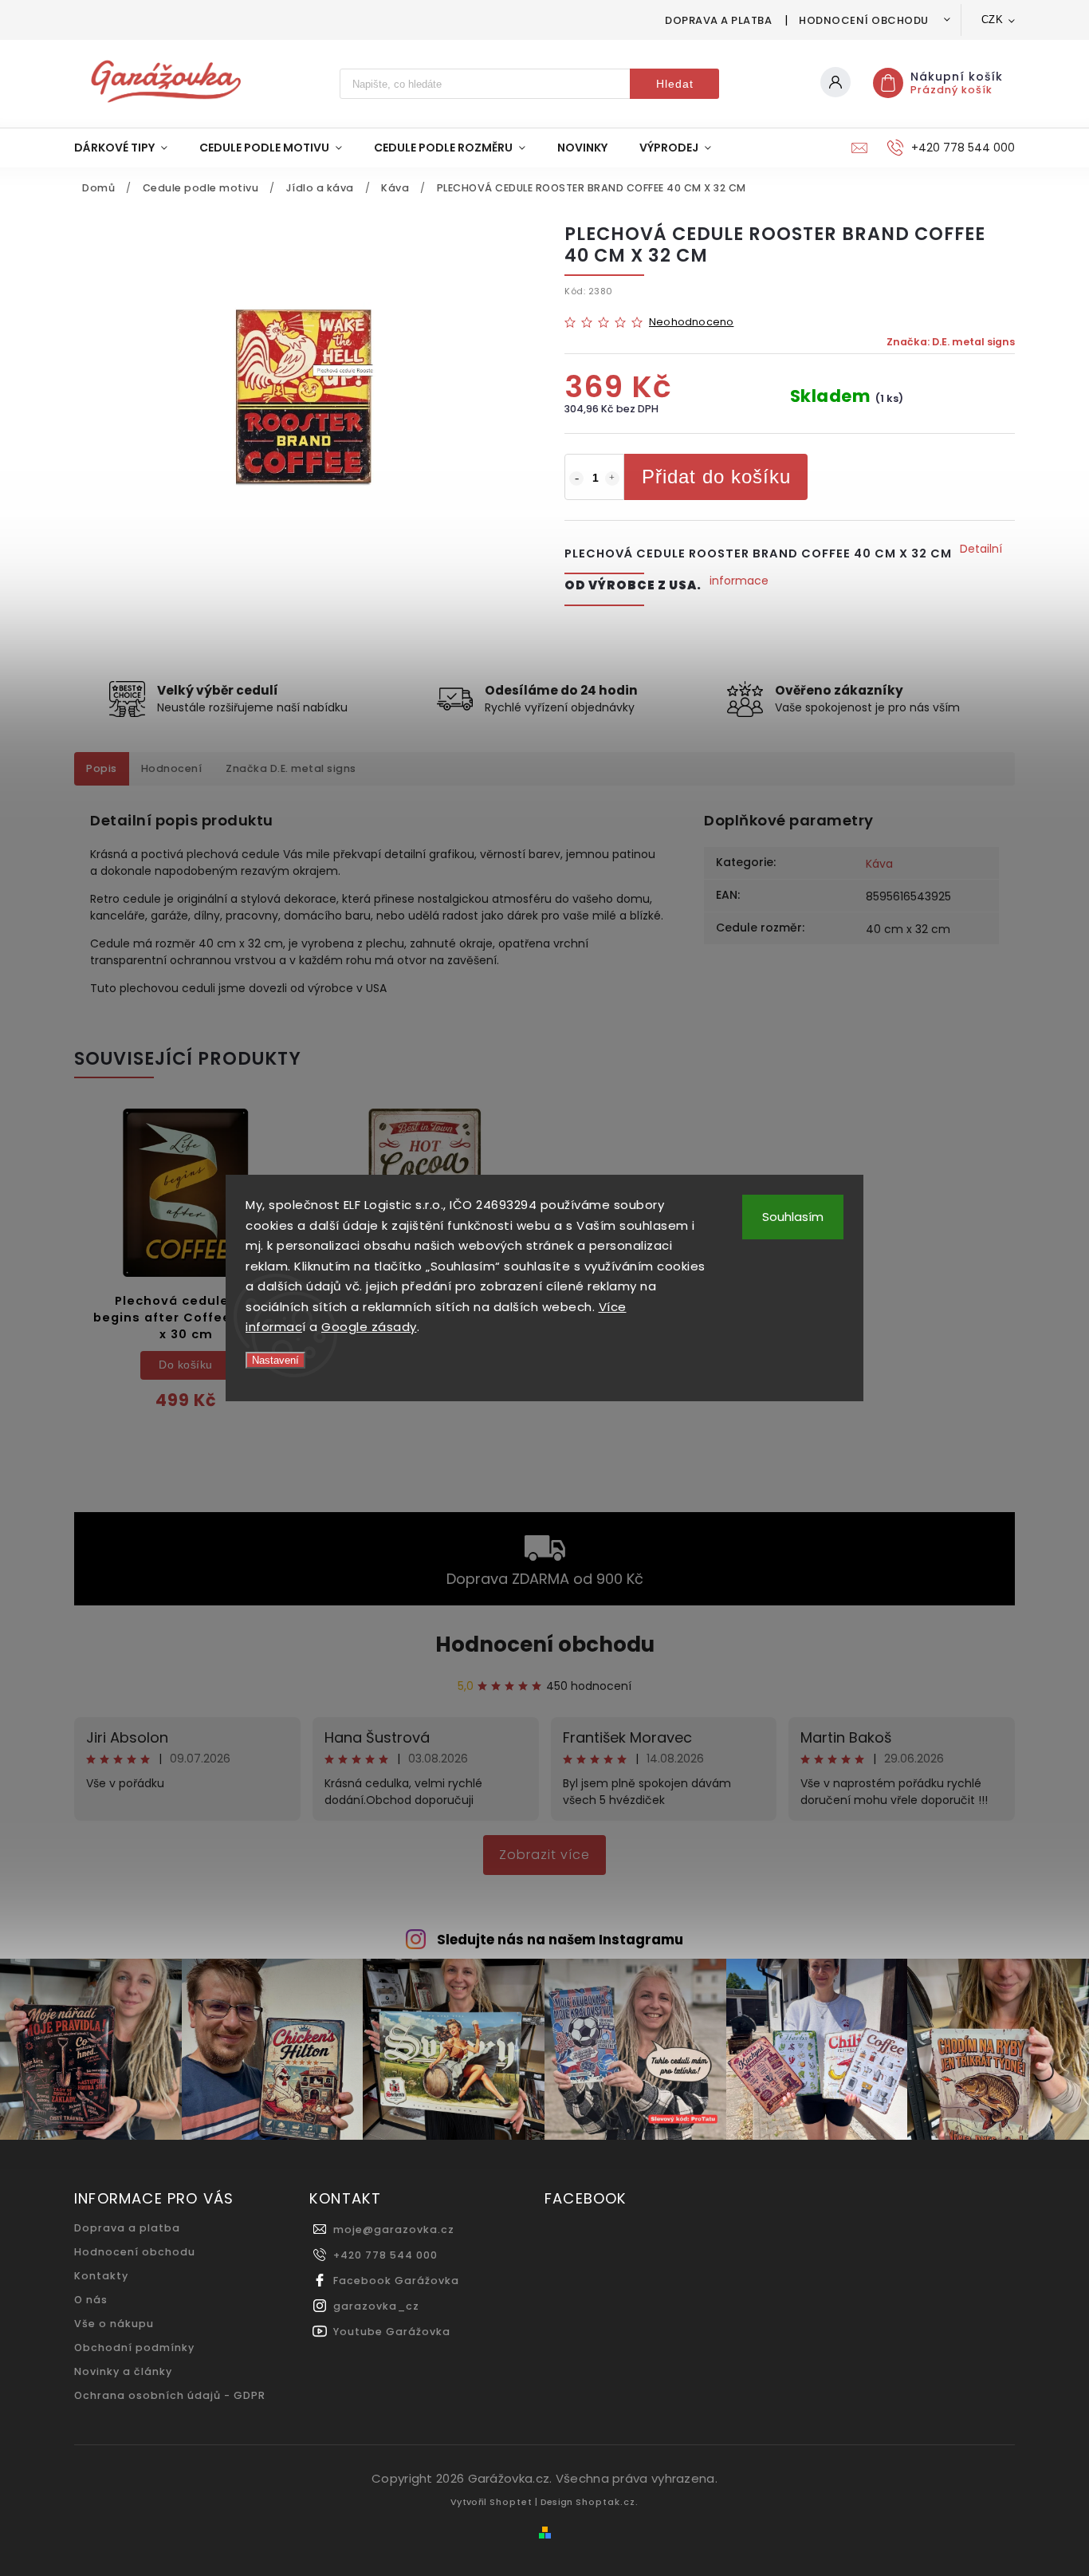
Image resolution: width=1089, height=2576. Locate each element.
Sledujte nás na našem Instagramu (560, 1940)
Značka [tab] (291, 768)
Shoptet (511, 2502)
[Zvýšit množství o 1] (612, 479)
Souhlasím (793, 1217)
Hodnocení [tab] (172, 768)
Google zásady (369, 1327)
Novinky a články (123, 2371)
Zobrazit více (544, 1855)
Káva (879, 864)
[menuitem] (129, 148)
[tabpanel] (186, 1270)
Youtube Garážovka (392, 2332)
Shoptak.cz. (607, 2502)
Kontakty (101, 2276)
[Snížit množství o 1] (576, 479)
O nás (91, 2300)
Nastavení (275, 1360)
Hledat (675, 84)
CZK (993, 20)
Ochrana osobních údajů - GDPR (170, 2395)
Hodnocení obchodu (864, 20)
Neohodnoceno (691, 323)
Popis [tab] (102, 768)
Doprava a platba (718, 20)
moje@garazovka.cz (394, 2229)
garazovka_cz (376, 2306)
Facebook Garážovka (396, 2281)
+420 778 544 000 (385, 2255)
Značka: (951, 342)
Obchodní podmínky (134, 2348)
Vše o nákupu (114, 2324)
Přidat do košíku (716, 477)
